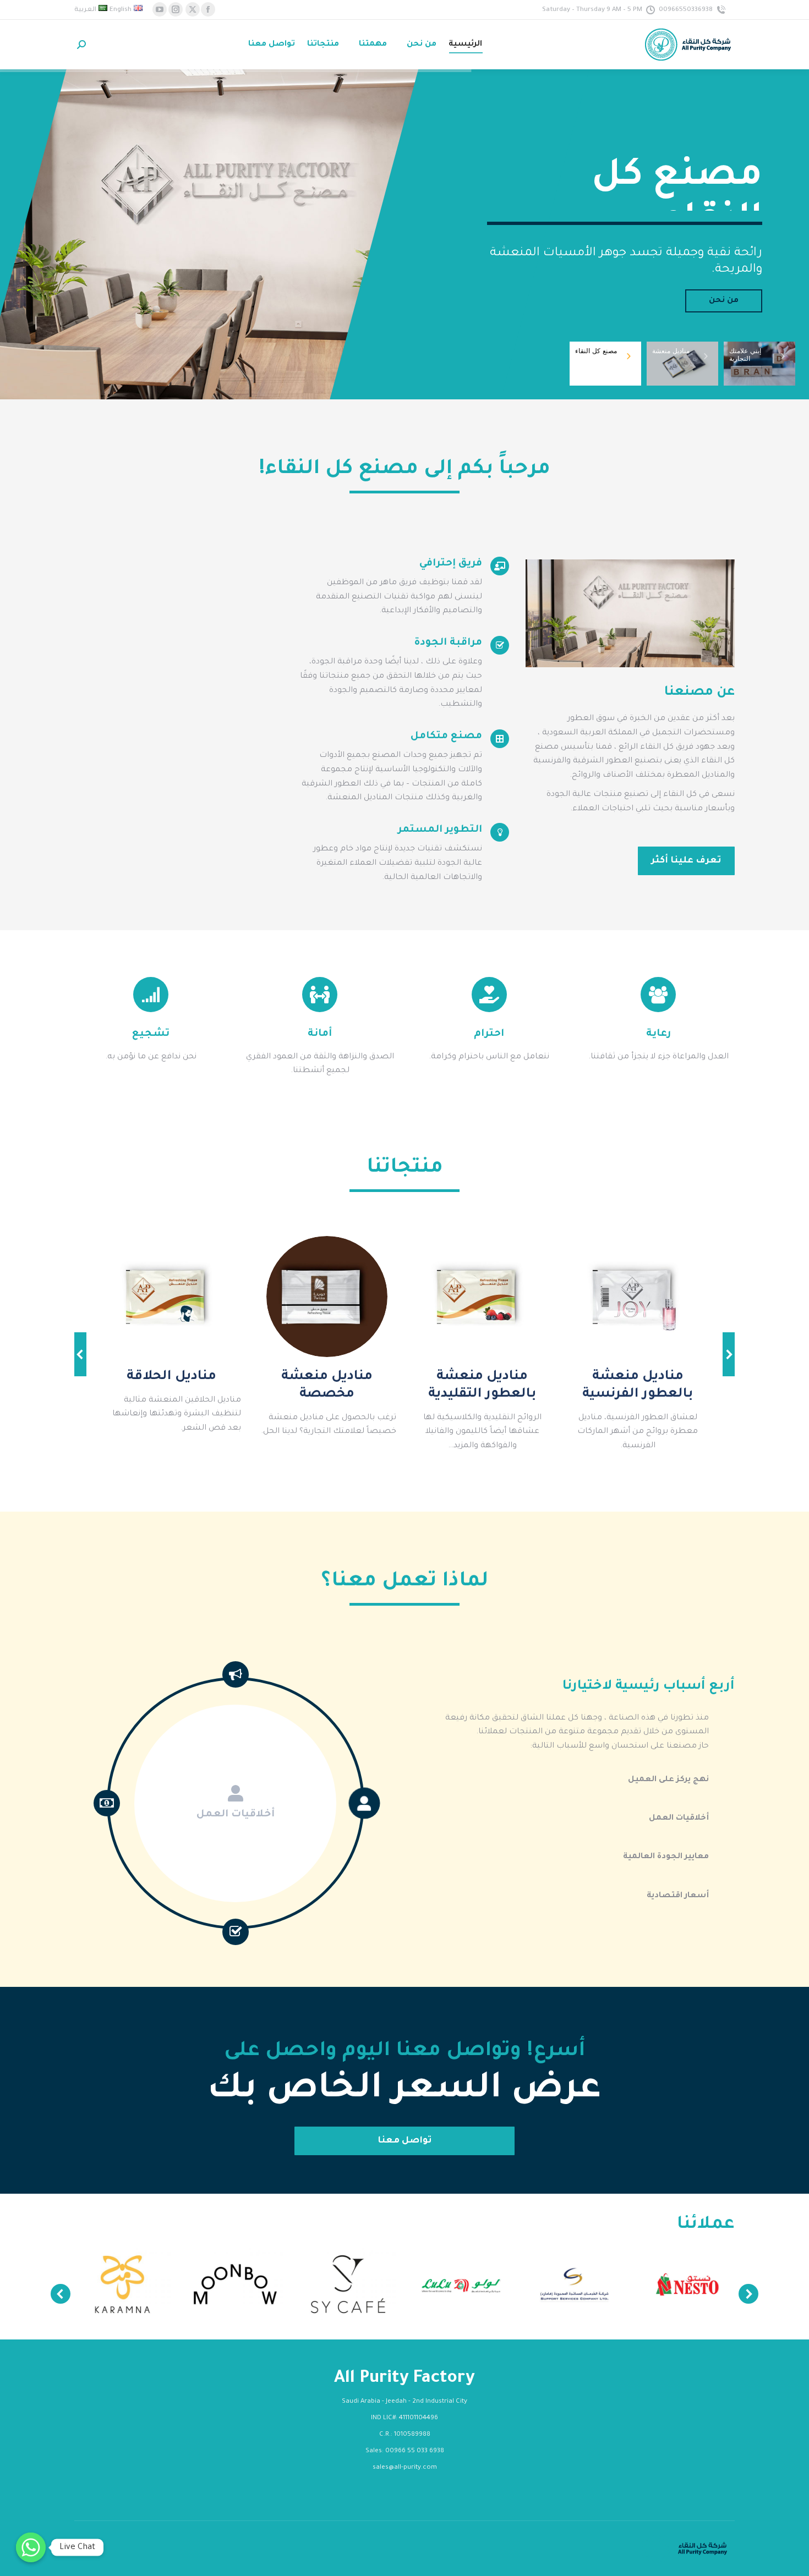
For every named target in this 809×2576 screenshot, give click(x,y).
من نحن (724, 301)
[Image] (638, 1297)
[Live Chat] (31, 2547)
